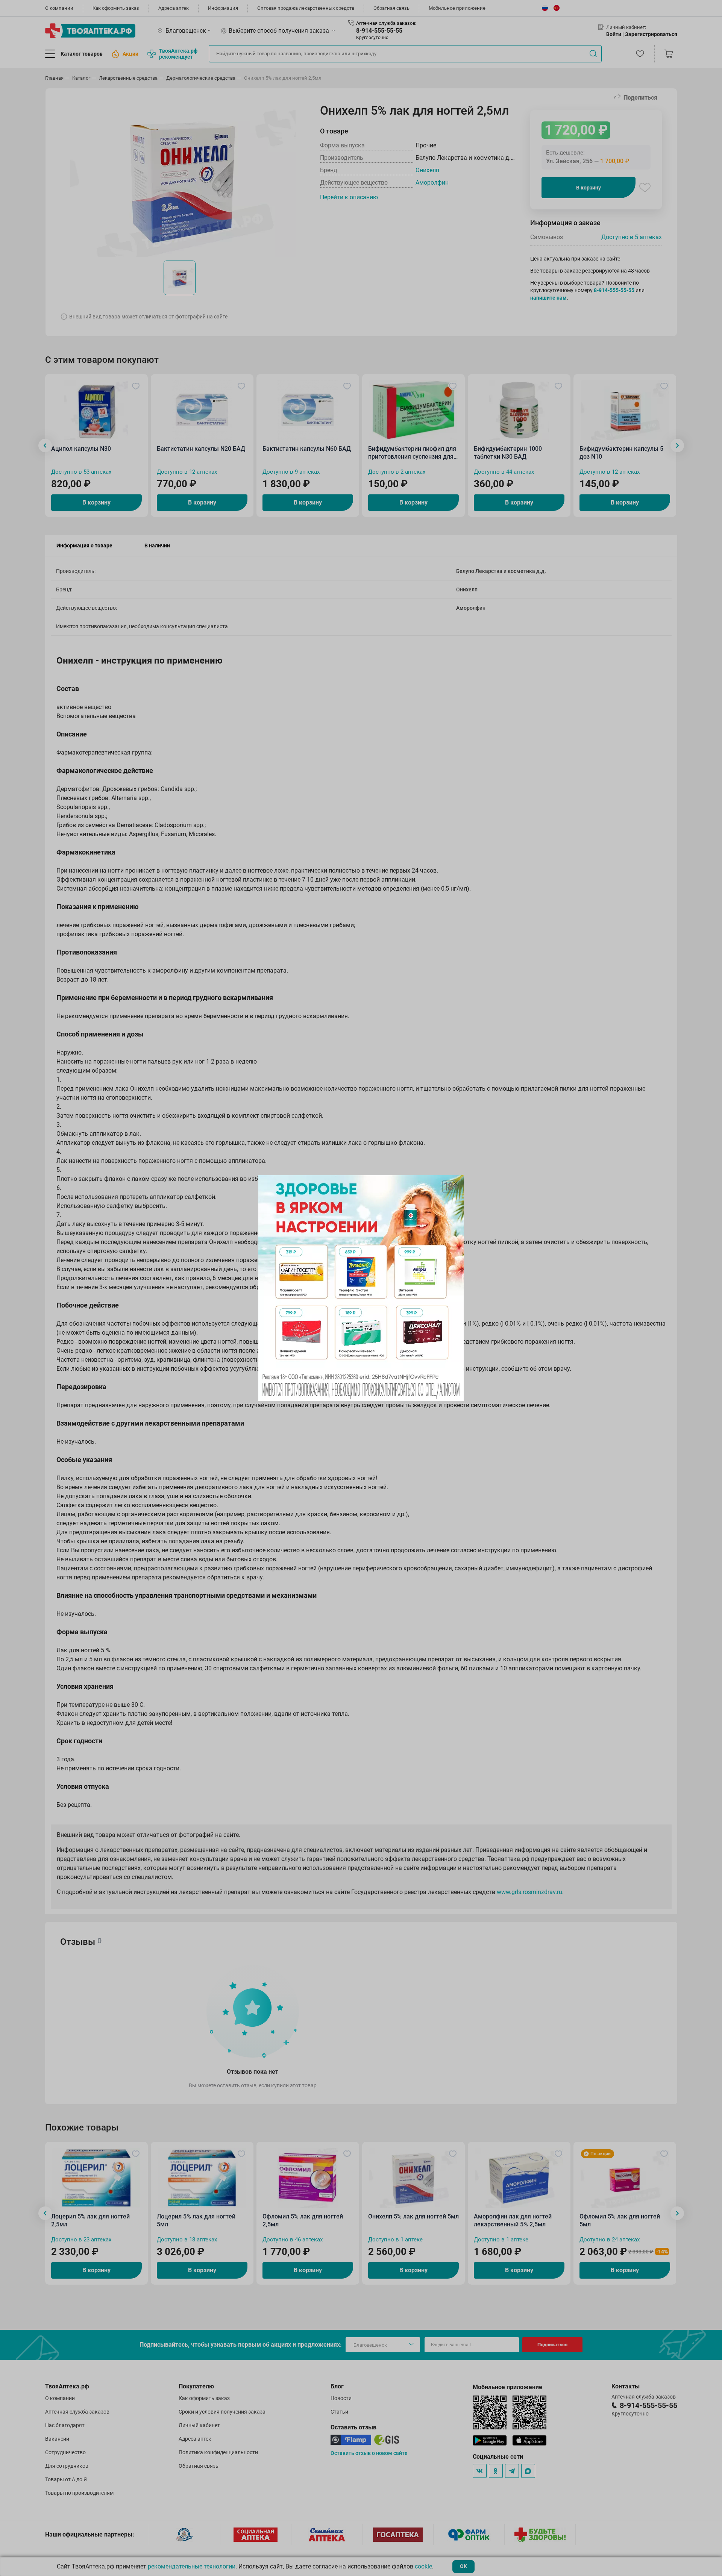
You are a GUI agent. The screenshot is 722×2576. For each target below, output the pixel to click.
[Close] (455, 1183)
